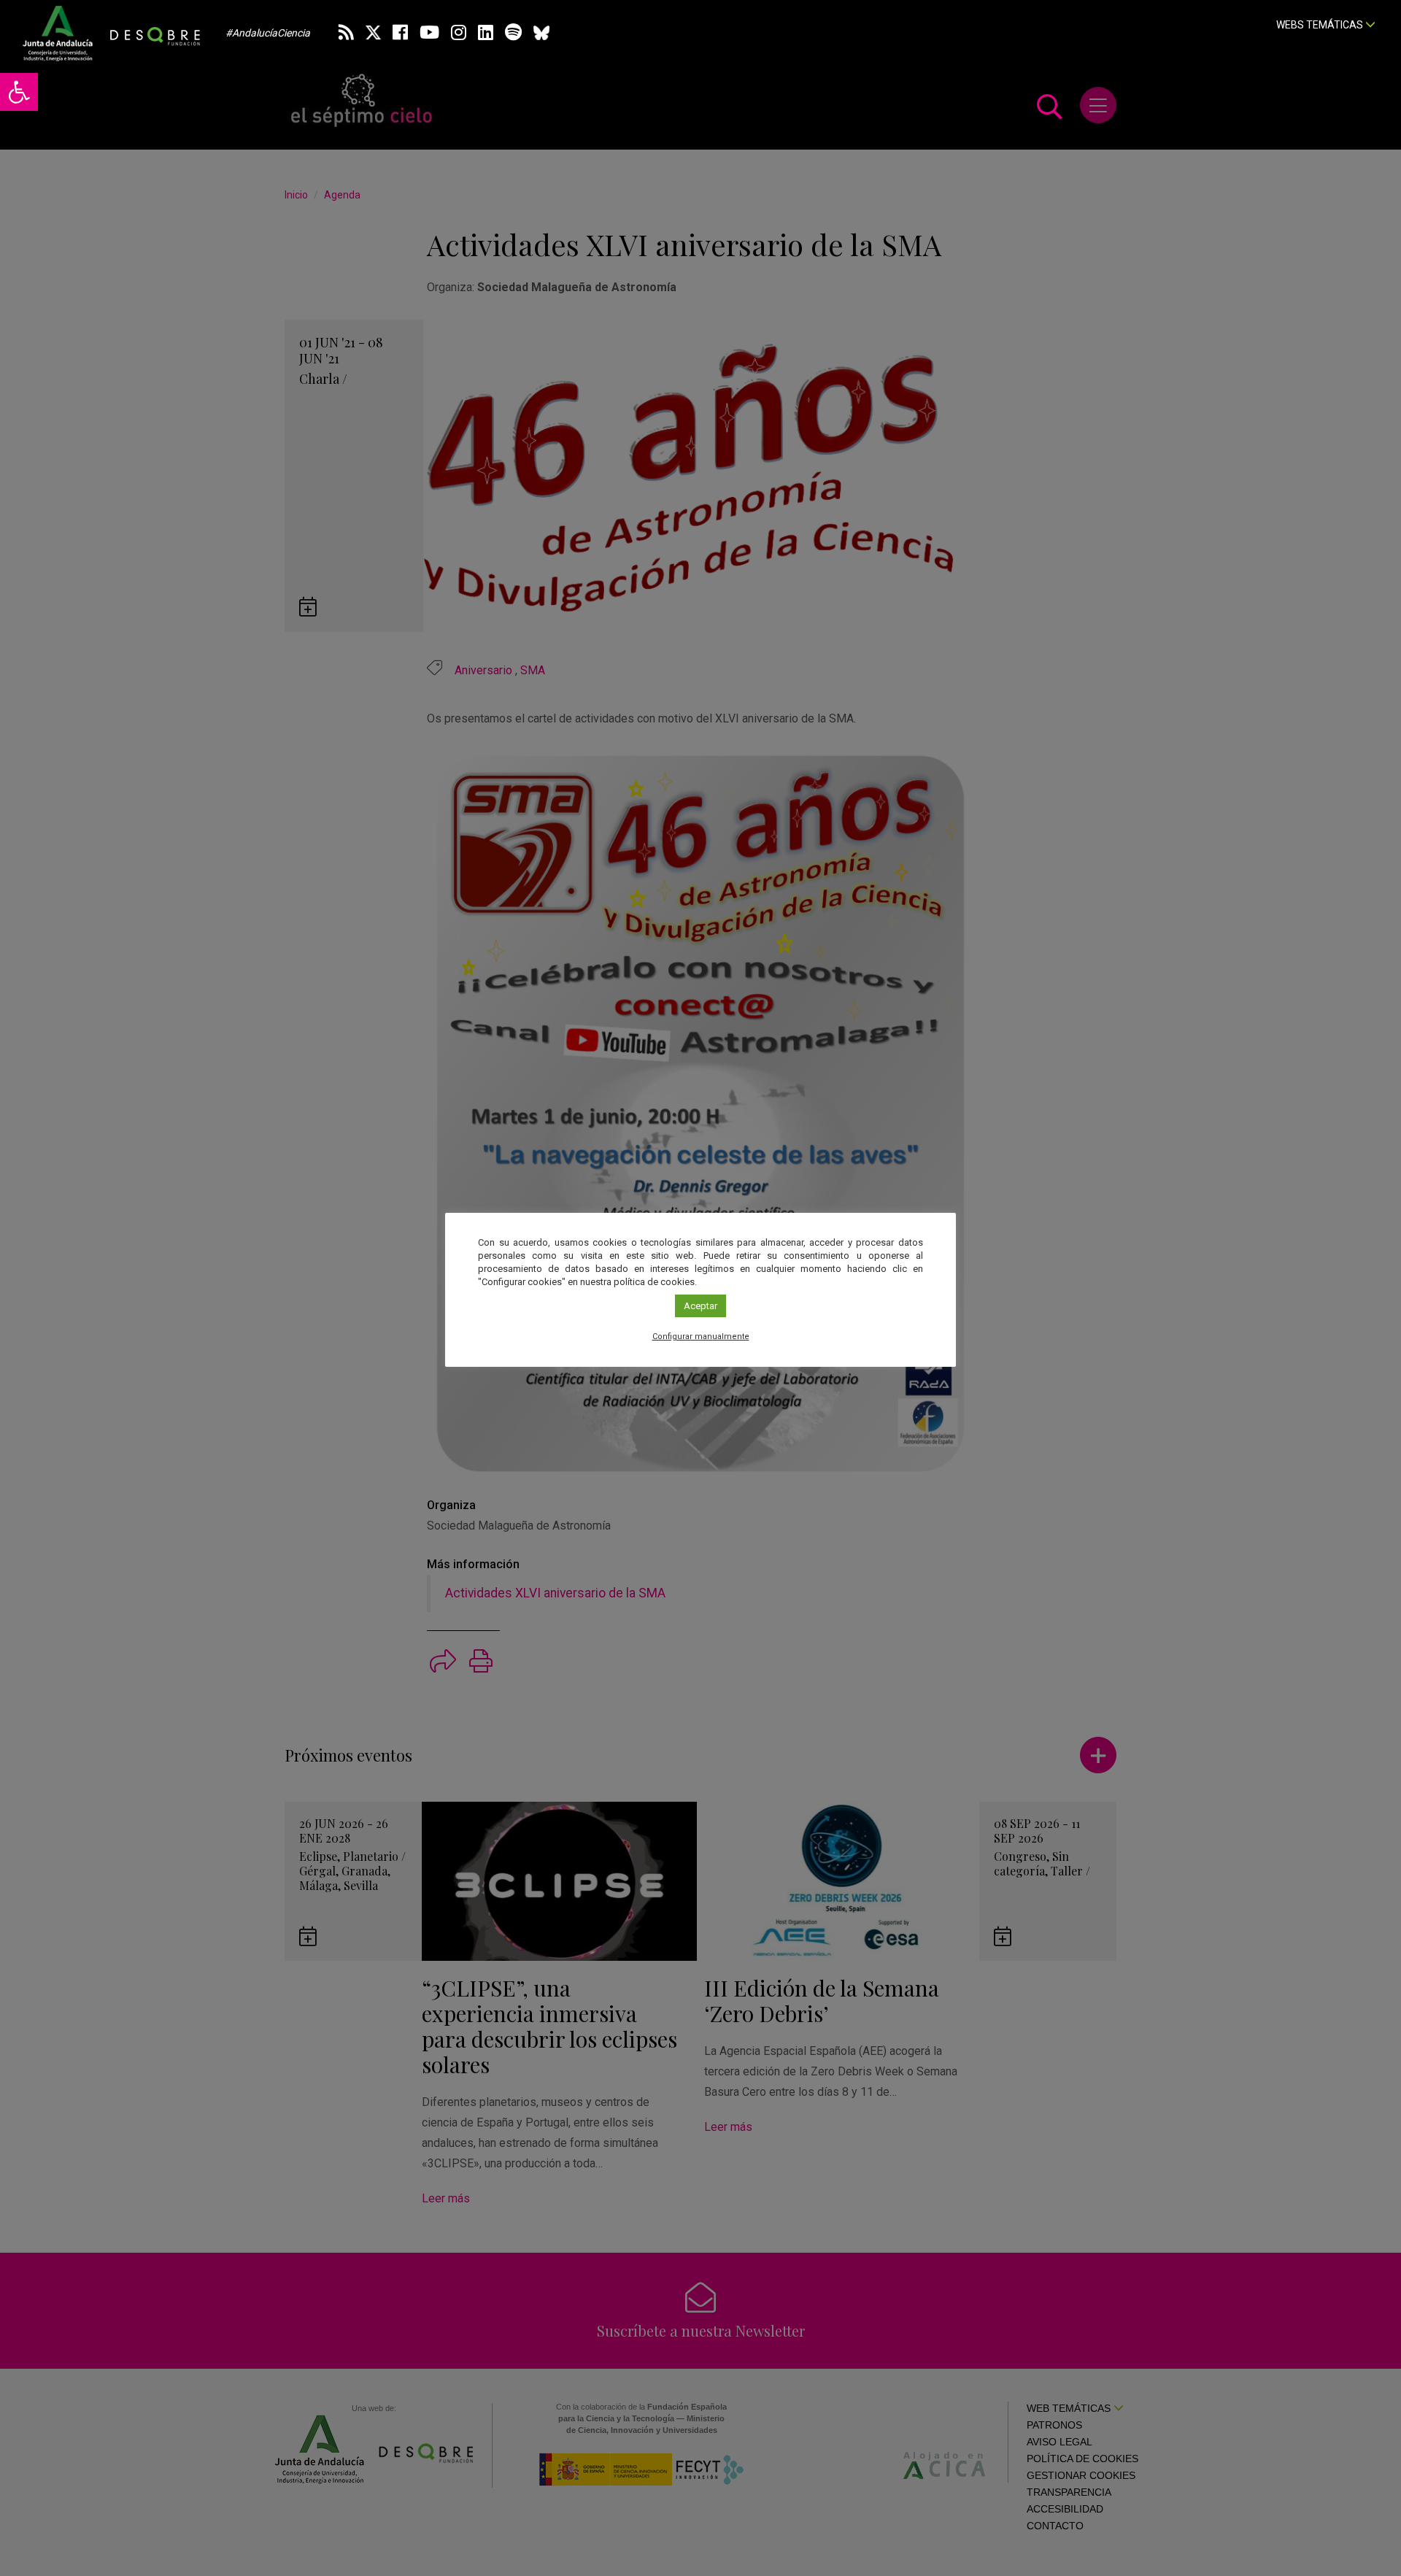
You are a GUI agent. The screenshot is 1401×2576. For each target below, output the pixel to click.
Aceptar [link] (700, 1306)
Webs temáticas (1321, 25)
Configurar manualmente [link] (701, 1337)
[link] (19, 92)
